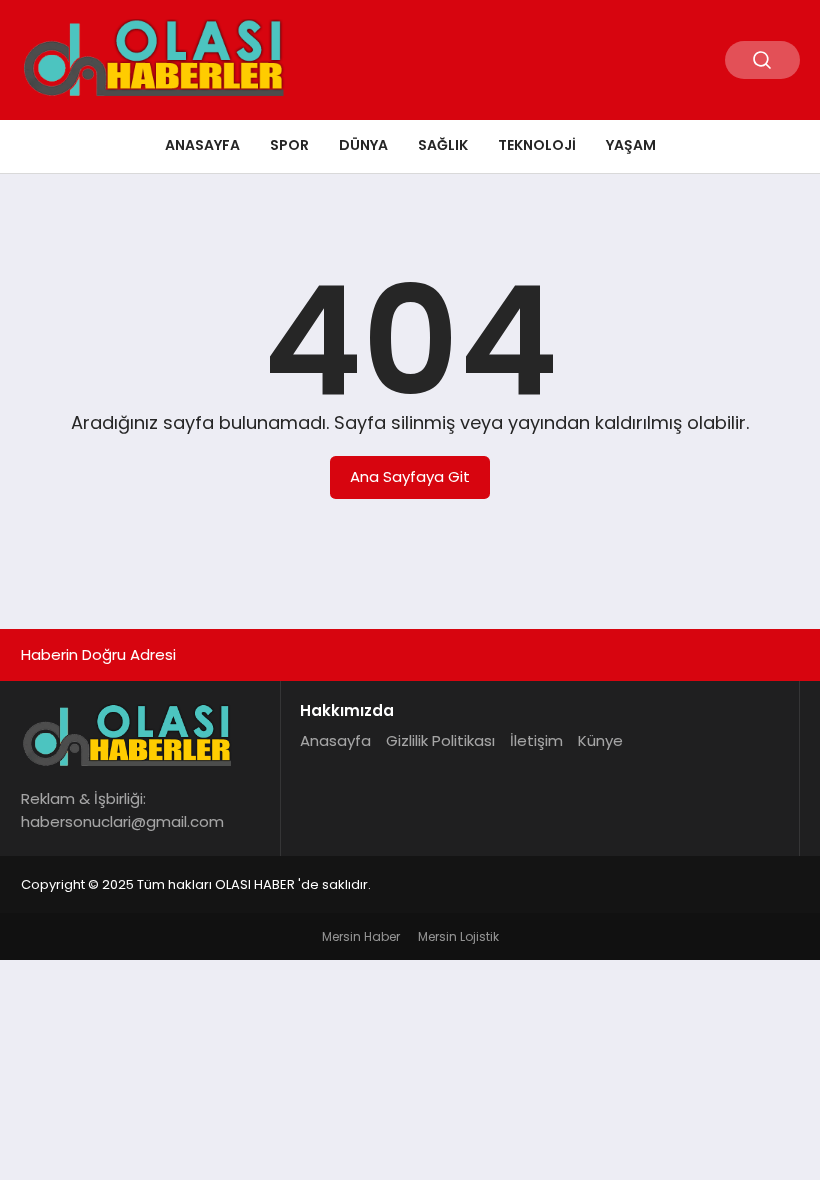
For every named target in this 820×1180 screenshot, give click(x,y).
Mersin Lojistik (458, 936)
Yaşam (631, 145)
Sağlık (443, 145)
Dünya (363, 145)
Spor (289, 145)
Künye (600, 740)
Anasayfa (202, 145)
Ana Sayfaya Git (410, 476)
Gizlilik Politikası (440, 740)
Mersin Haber (361, 936)
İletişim (536, 740)
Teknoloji (537, 145)
